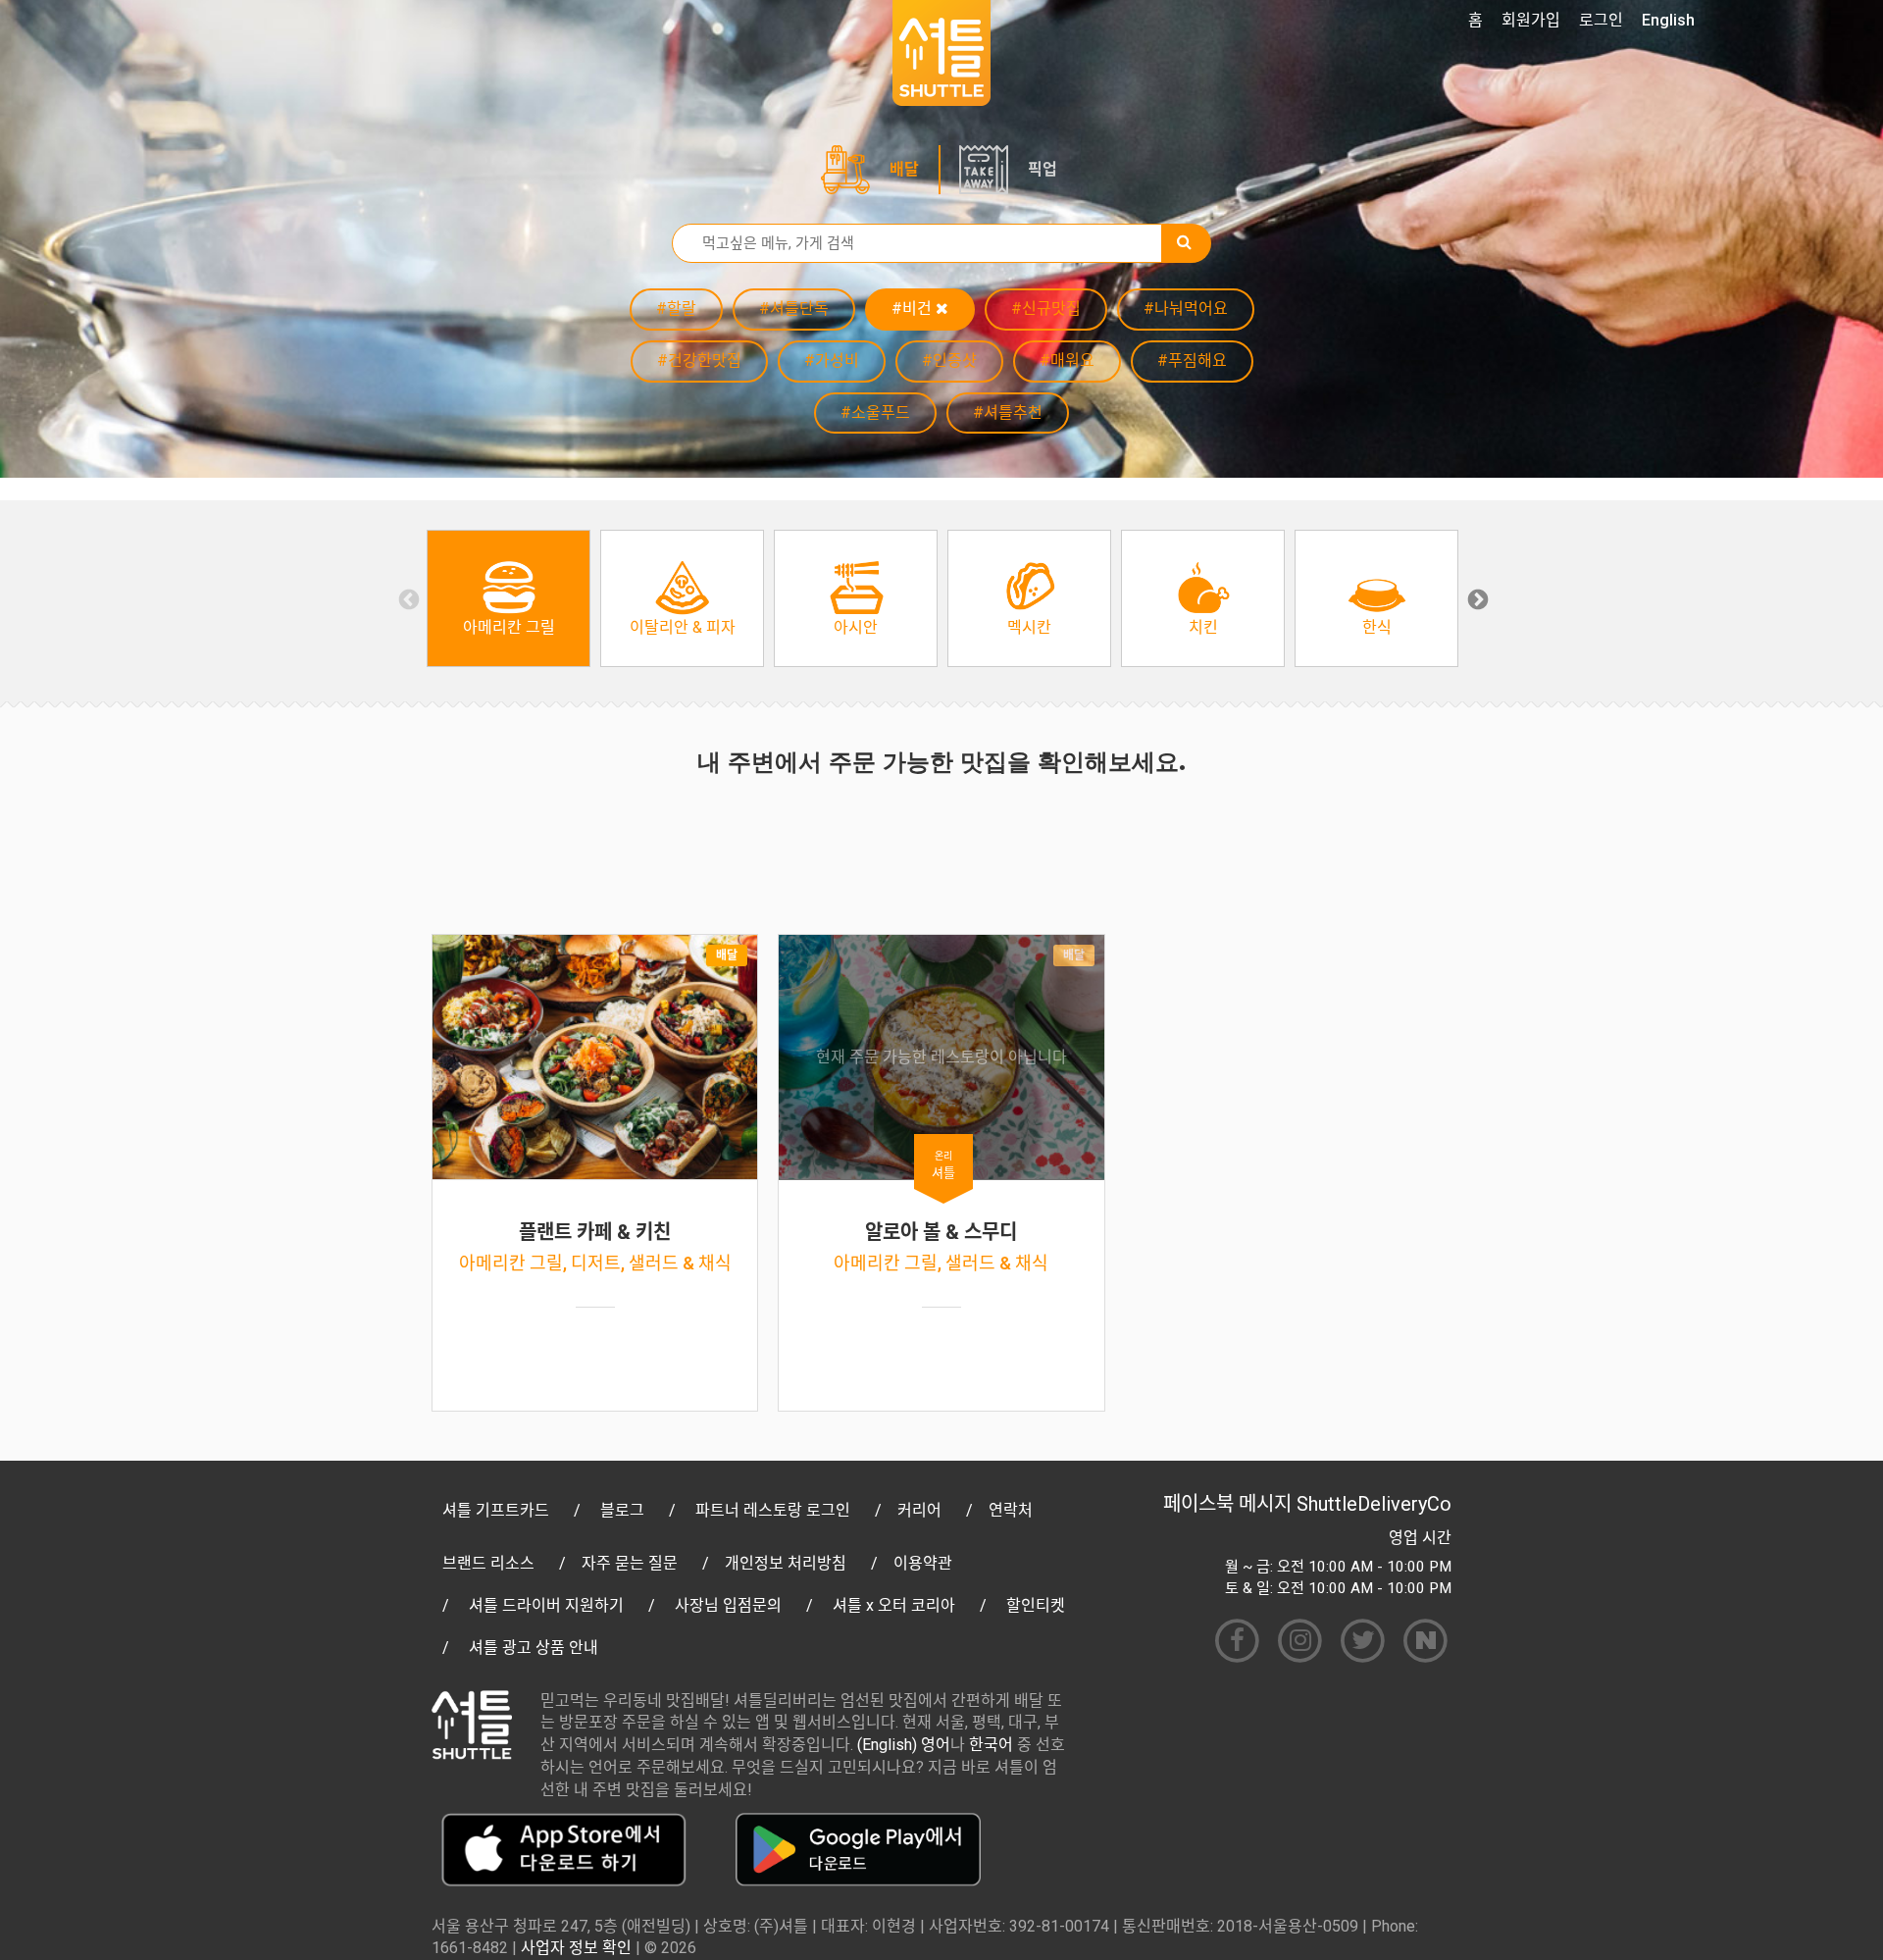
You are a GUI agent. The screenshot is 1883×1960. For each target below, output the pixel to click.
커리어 (919, 1510)
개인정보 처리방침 (786, 1563)
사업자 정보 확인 (576, 1948)
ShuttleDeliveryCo (1374, 1504)
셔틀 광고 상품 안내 (534, 1648)
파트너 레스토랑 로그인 (773, 1510)
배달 (904, 169)
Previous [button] (407, 598)
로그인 (1601, 20)
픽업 (1043, 169)
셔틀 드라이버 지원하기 (546, 1605)
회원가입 (1531, 20)
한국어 (991, 1745)
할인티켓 (1036, 1605)
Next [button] (1476, 598)
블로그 (622, 1510)
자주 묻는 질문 (630, 1563)
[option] (509, 598)
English (1668, 20)
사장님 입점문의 (728, 1605)
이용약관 (923, 1563)
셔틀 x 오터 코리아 (894, 1605)
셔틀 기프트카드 (496, 1510)
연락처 (1011, 1510)
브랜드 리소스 (488, 1563)
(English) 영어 (904, 1745)
